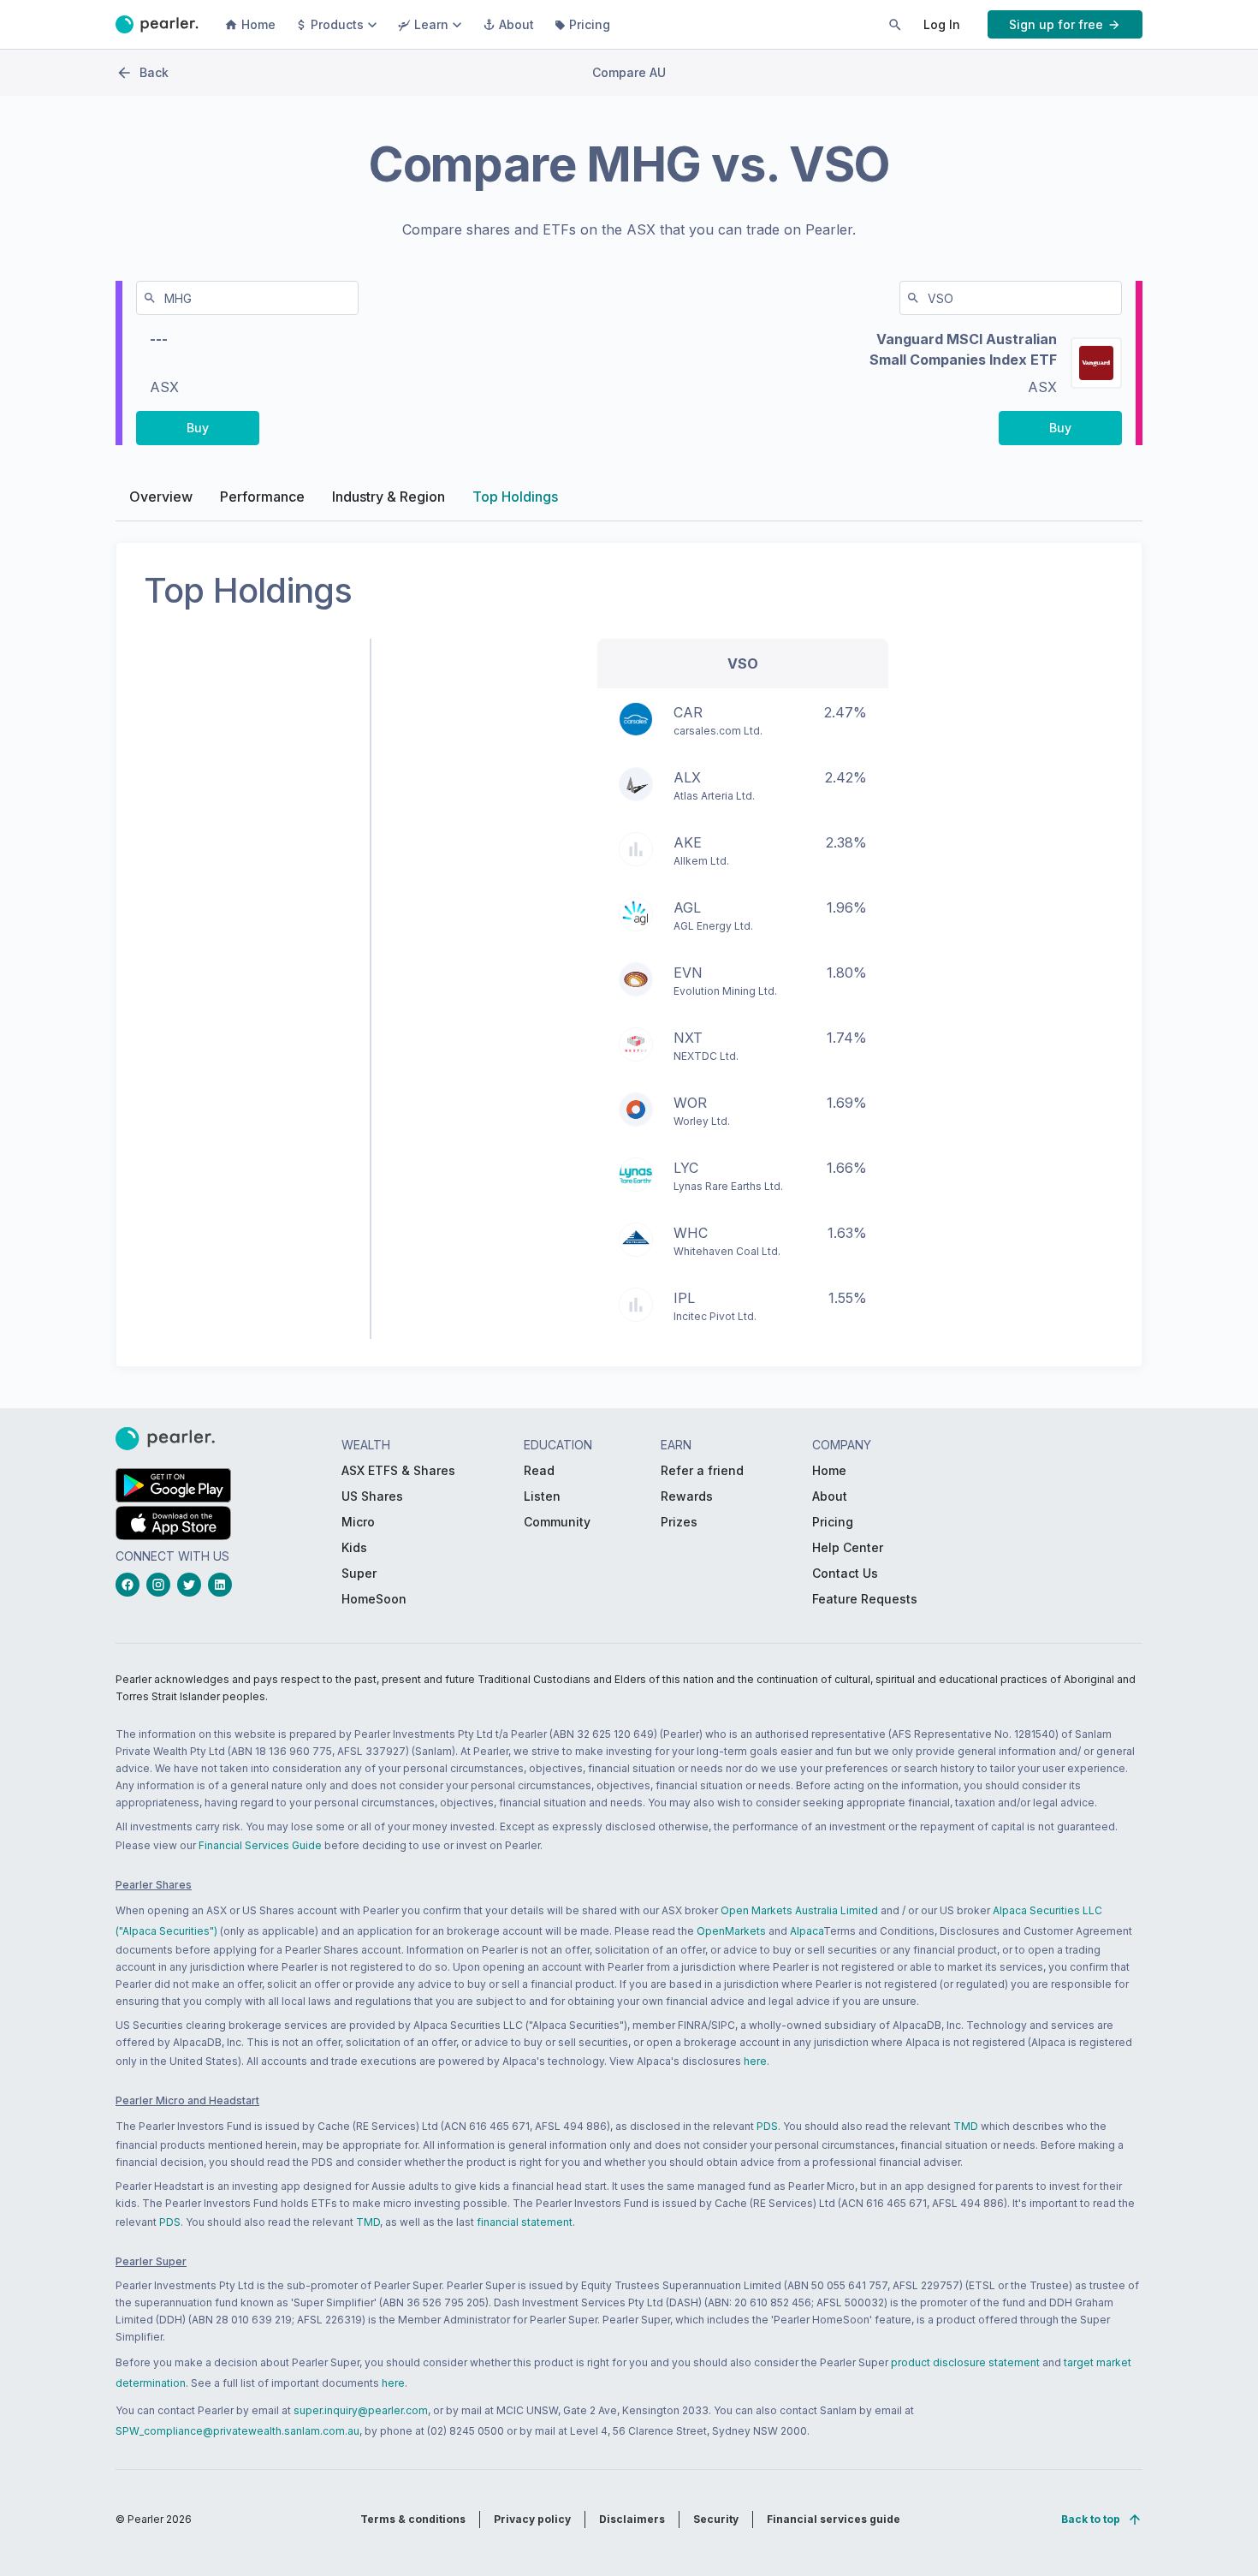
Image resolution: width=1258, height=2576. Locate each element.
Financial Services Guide (260, 1845)
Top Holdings (515, 497)
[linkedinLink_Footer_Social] (223, 1585)
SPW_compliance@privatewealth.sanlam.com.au (237, 2431)
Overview (161, 497)
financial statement (525, 2222)
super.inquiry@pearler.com (361, 2410)
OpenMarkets (731, 1931)
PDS (767, 2126)
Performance (262, 497)
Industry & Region (389, 497)
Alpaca (807, 1931)
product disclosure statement (965, 2362)
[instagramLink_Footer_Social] (162, 1585)
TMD (966, 2126)
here (755, 2061)
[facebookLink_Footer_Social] (131, 1585)
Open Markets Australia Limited (799, 1910)
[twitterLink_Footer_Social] (193, 1585)
